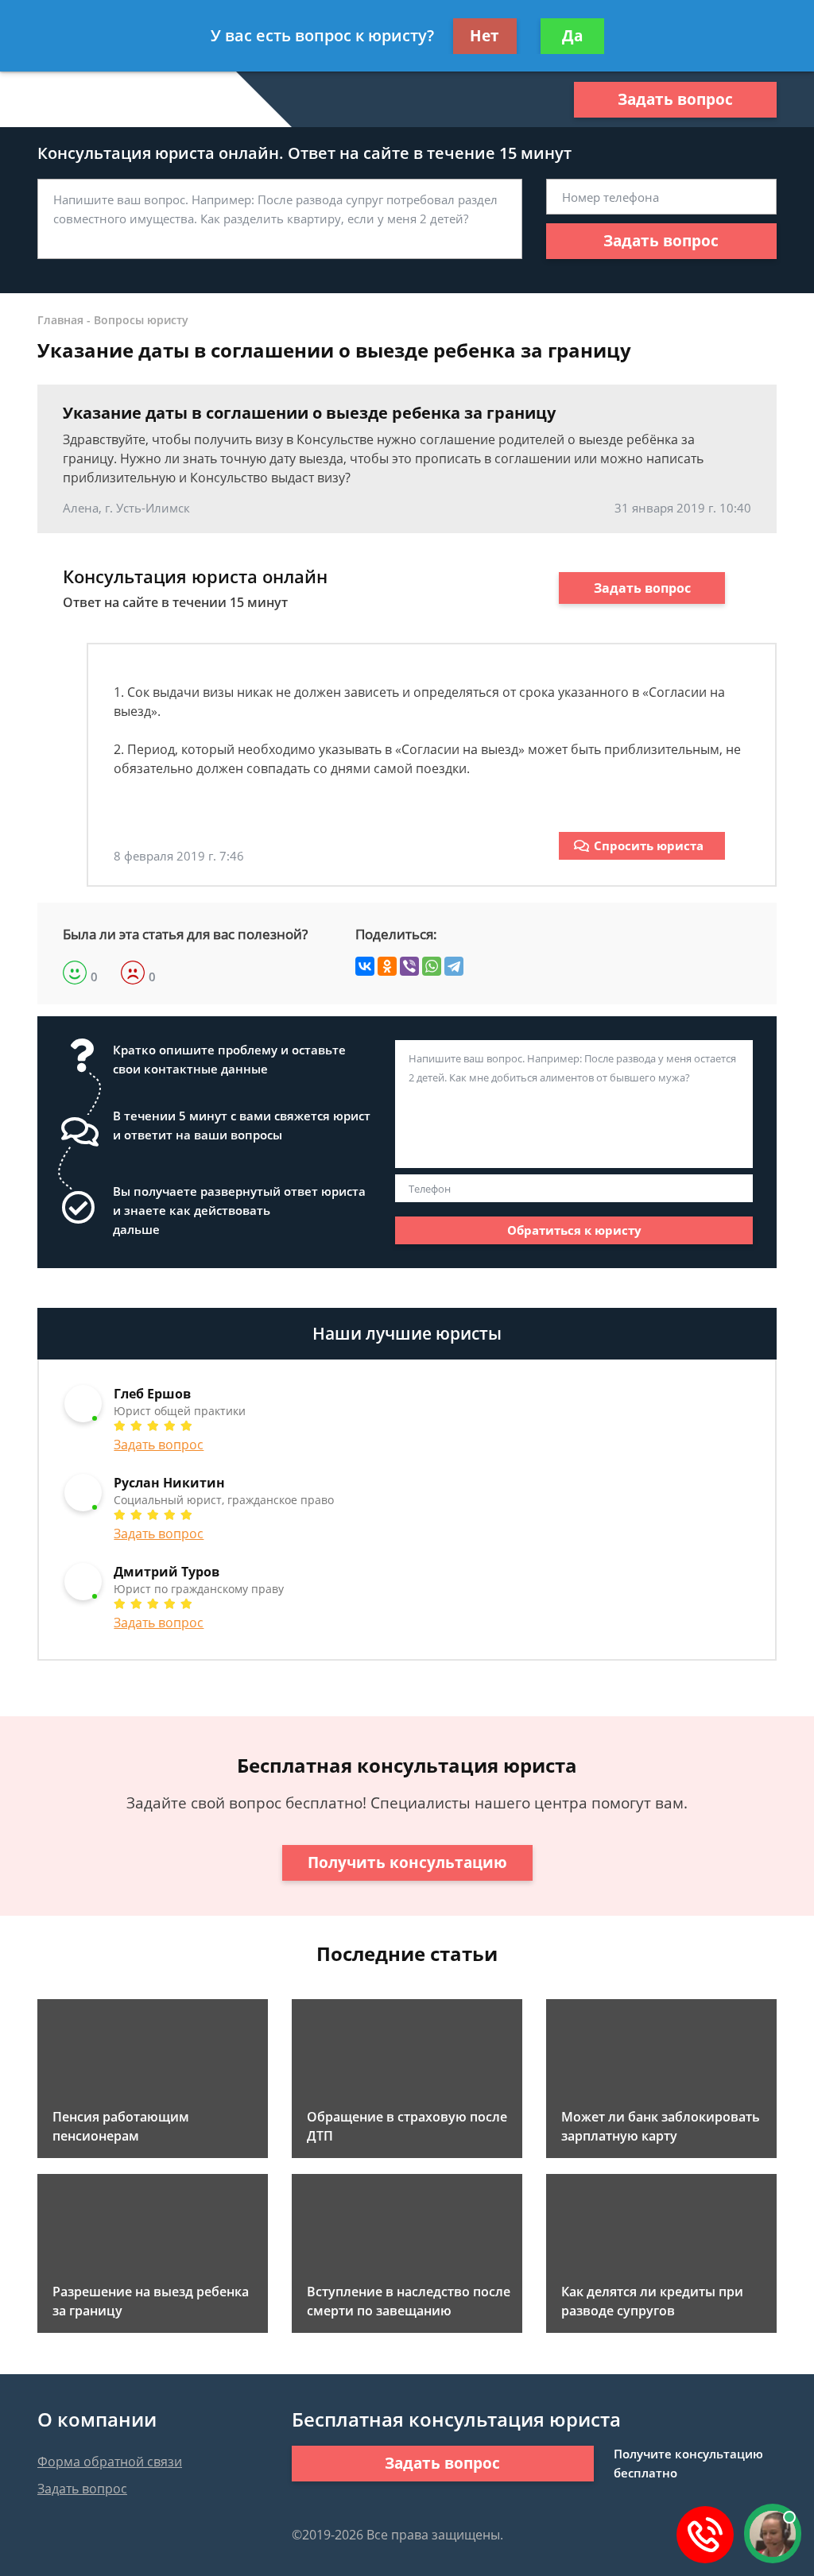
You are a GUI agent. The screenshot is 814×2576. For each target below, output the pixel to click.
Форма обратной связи (110, 2462)
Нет (485, 36)
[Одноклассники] (387, 966)
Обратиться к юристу (574, 1230)
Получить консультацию (407, 1862)
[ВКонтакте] (365, 966)
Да (572, 36)
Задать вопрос (675, 99)
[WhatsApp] (432, 966)
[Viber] (409, 966)
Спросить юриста (649, 845)
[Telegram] (454, 966)
